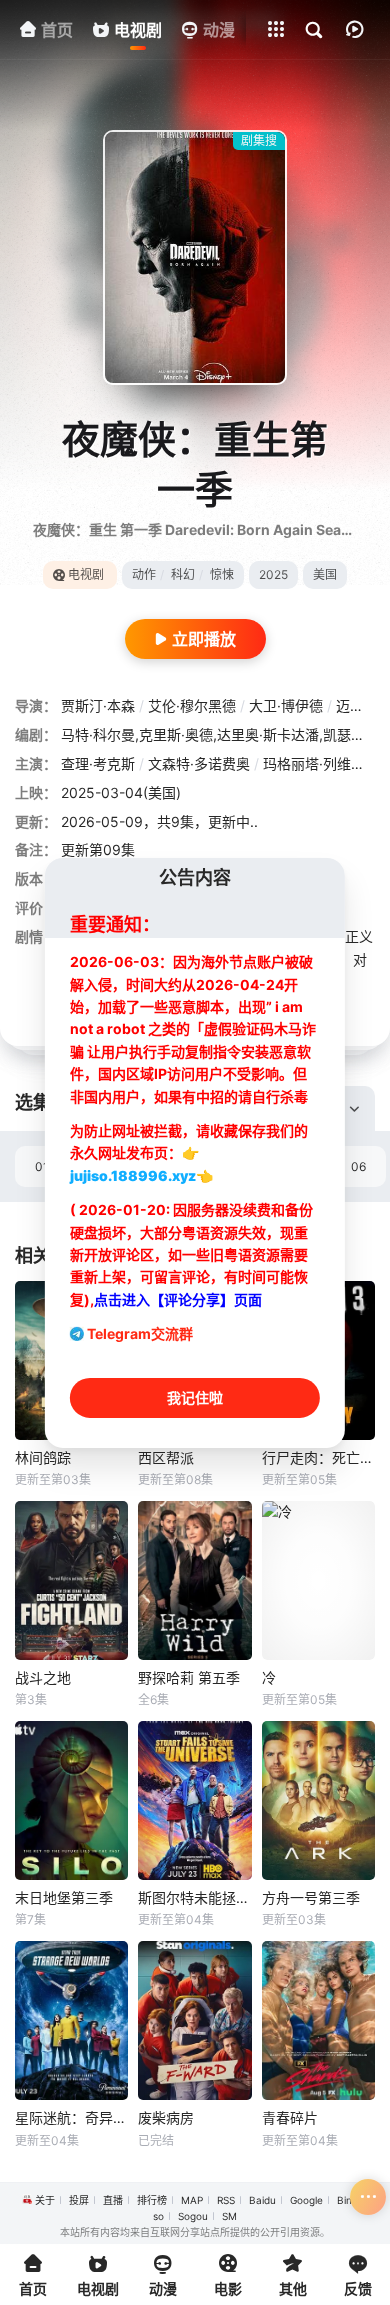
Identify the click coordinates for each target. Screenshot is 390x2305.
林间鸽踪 (43, 1457)
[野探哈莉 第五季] (194, 1580)
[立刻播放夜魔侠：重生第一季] (194, 257)
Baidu (262, 2200)
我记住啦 (195, 1397)
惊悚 (222, 574)
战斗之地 (43, 1677)
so (158, 2216)
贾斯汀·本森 (98, 705)
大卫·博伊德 (286, 705)
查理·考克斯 (98, 763)
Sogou (193, 2216)
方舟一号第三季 (311, 1897)
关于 (45, 2200)
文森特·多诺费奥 (199, 763)
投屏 (79, 2200)
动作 (144, 574)
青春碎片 (290, 2117)
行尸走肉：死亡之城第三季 (318, 1457)
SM (229, 2216)
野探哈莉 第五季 (189, 1677)
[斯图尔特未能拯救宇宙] (194, 1800)
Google (306, 2200)
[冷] (318, 1580)
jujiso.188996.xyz (133, 1175)
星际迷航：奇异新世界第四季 (71, 2117)
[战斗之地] (71, 1580)
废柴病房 (166, 2117)
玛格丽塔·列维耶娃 (321, 763)
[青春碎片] (318, 2020)
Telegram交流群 (140, 1333)
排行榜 (152, 2200)
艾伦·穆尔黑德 (192, 705)
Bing (347, 2200)
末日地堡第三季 (64, 1897)
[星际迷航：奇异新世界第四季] (71, 2020)
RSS (226, 2200)
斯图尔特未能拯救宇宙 (194, 1897)
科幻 (183, 574)
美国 (325, 574)
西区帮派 (166, 1457)
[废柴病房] (194, 2020)
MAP (192, 2200)
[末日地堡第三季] (71, 1800)
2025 (273, 574)
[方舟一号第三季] (318, 1800)
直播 (113, 2200)
